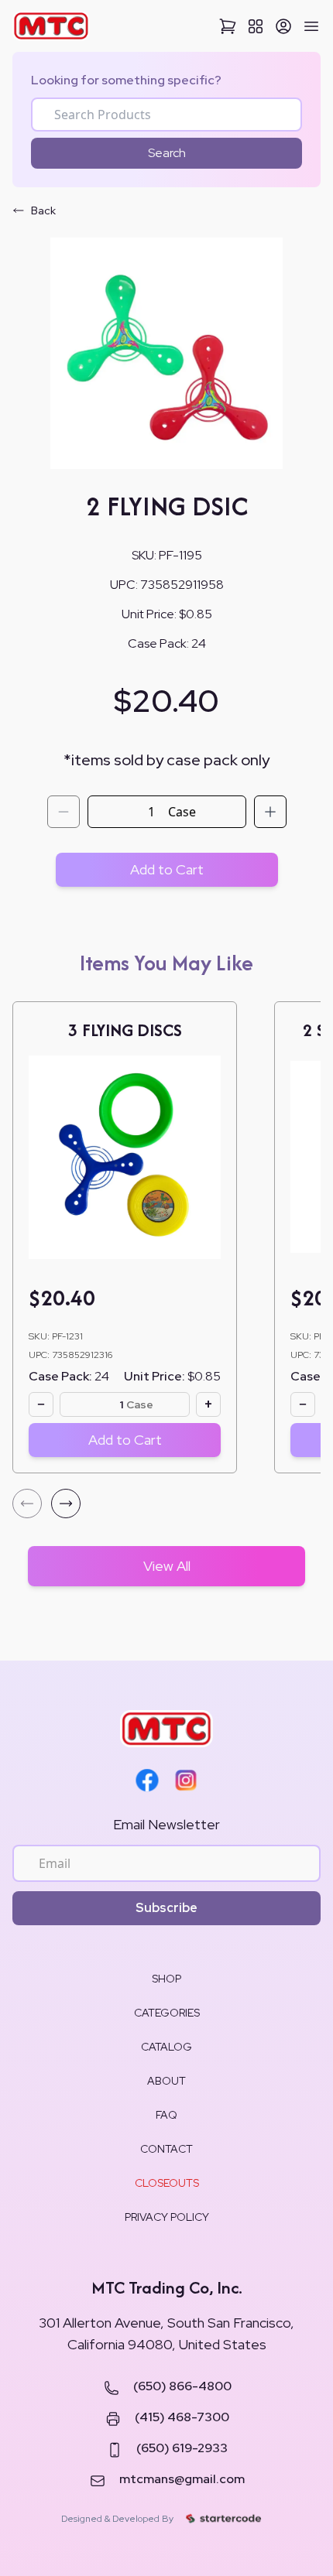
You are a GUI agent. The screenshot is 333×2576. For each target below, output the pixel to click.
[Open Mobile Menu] (311, 26)
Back (43, 210)
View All (167, 1566)
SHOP (166, 1979)
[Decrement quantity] (64, 812)
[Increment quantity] (270, 812)
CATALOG (166, 2047)
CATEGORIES (167, 2013)
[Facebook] (147, 1781)
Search (167, 153)
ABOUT (166, 2081)
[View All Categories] (256, 26)
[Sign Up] (283, 26)
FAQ (166, 2115)
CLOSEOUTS (167, 2183)
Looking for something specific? (126, 80)
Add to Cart (167, 869)
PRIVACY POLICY (167, 2217)
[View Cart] (228, 26)
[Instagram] (186, 1781)
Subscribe (166, 1908)
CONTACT (166, 2149)
